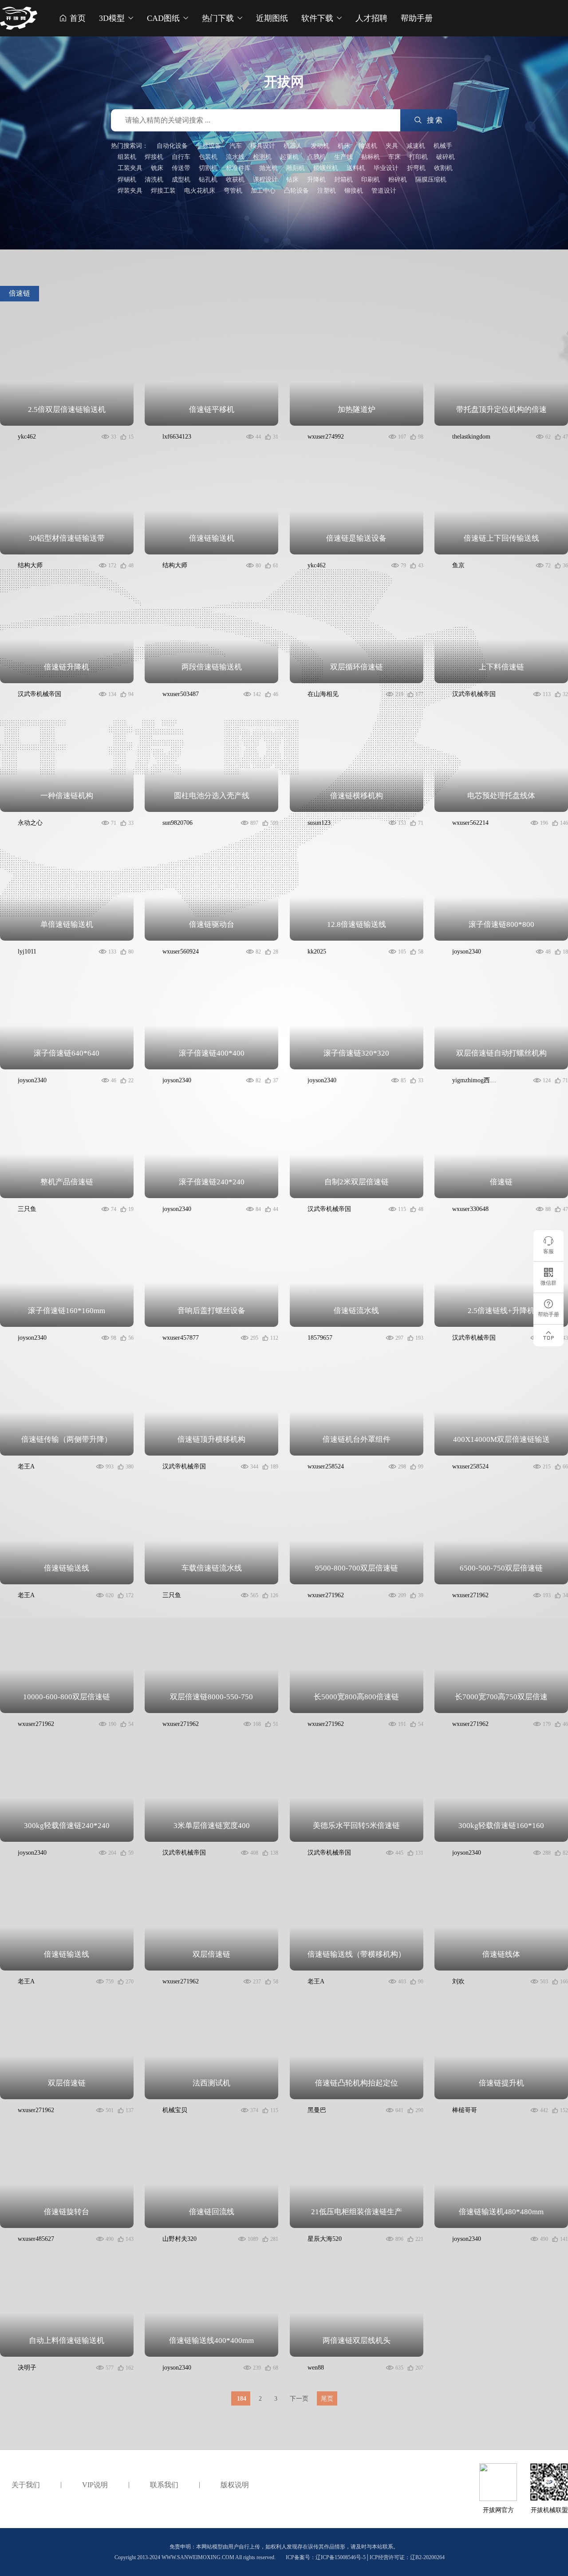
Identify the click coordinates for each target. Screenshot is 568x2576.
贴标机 (371, 157)
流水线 (235, 157)
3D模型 (113, 18)
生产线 (343, 157)
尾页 (327, 2399)
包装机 (208, 157)
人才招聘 (371, 18)
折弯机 (416, 168)
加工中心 (263, 191)
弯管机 (233, 191)
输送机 (368, 146)
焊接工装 (163, 191)
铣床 (157, 168)
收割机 (443, 168)
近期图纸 (272, 18)
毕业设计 (386, 168)
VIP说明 (95, 2485)
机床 (344, 146)
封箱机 (343, 180)
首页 (77, 18)
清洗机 (154, 180)
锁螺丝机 (326, 168)
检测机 (262, 157)
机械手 (443, 146)
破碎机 (446, 157)
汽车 (236, 146)
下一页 (299, 2399)
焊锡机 (127, 180)
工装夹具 (130, 168)
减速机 (416, 146)
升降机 (316, 180)
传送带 (181, 168)
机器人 (293, 146)
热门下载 (219, 18)
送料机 (356, 168)
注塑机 (327, 191)
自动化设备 (172, 146)
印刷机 (371, 180)
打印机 (418, 157)
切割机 (208, 168)
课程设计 (265, 180)
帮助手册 (417, 18)
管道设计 (384, 191)
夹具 (392, 146)
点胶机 (316, 157)
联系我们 (164, 2485)
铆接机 (354, 191)
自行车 (181, 157)
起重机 (289, 157)
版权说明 (235, 2485)
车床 (394, 157)
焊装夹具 (130, 191)
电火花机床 (200, 191)
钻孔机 (208, 180)
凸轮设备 (296, 191)
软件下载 (318, 18)
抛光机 (268, 168)
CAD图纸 (164, 18)
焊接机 (154, 157)
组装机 (127, 157)
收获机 (235, 180)
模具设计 (263, 146)
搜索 (434, 120)
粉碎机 (398, 180)
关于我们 (26, 2485)
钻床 (292, 180)
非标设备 (209, 146)
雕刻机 (296, 168)
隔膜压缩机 (431, 180)
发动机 (320, 146)
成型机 (181, 180)
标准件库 (238, 168)
